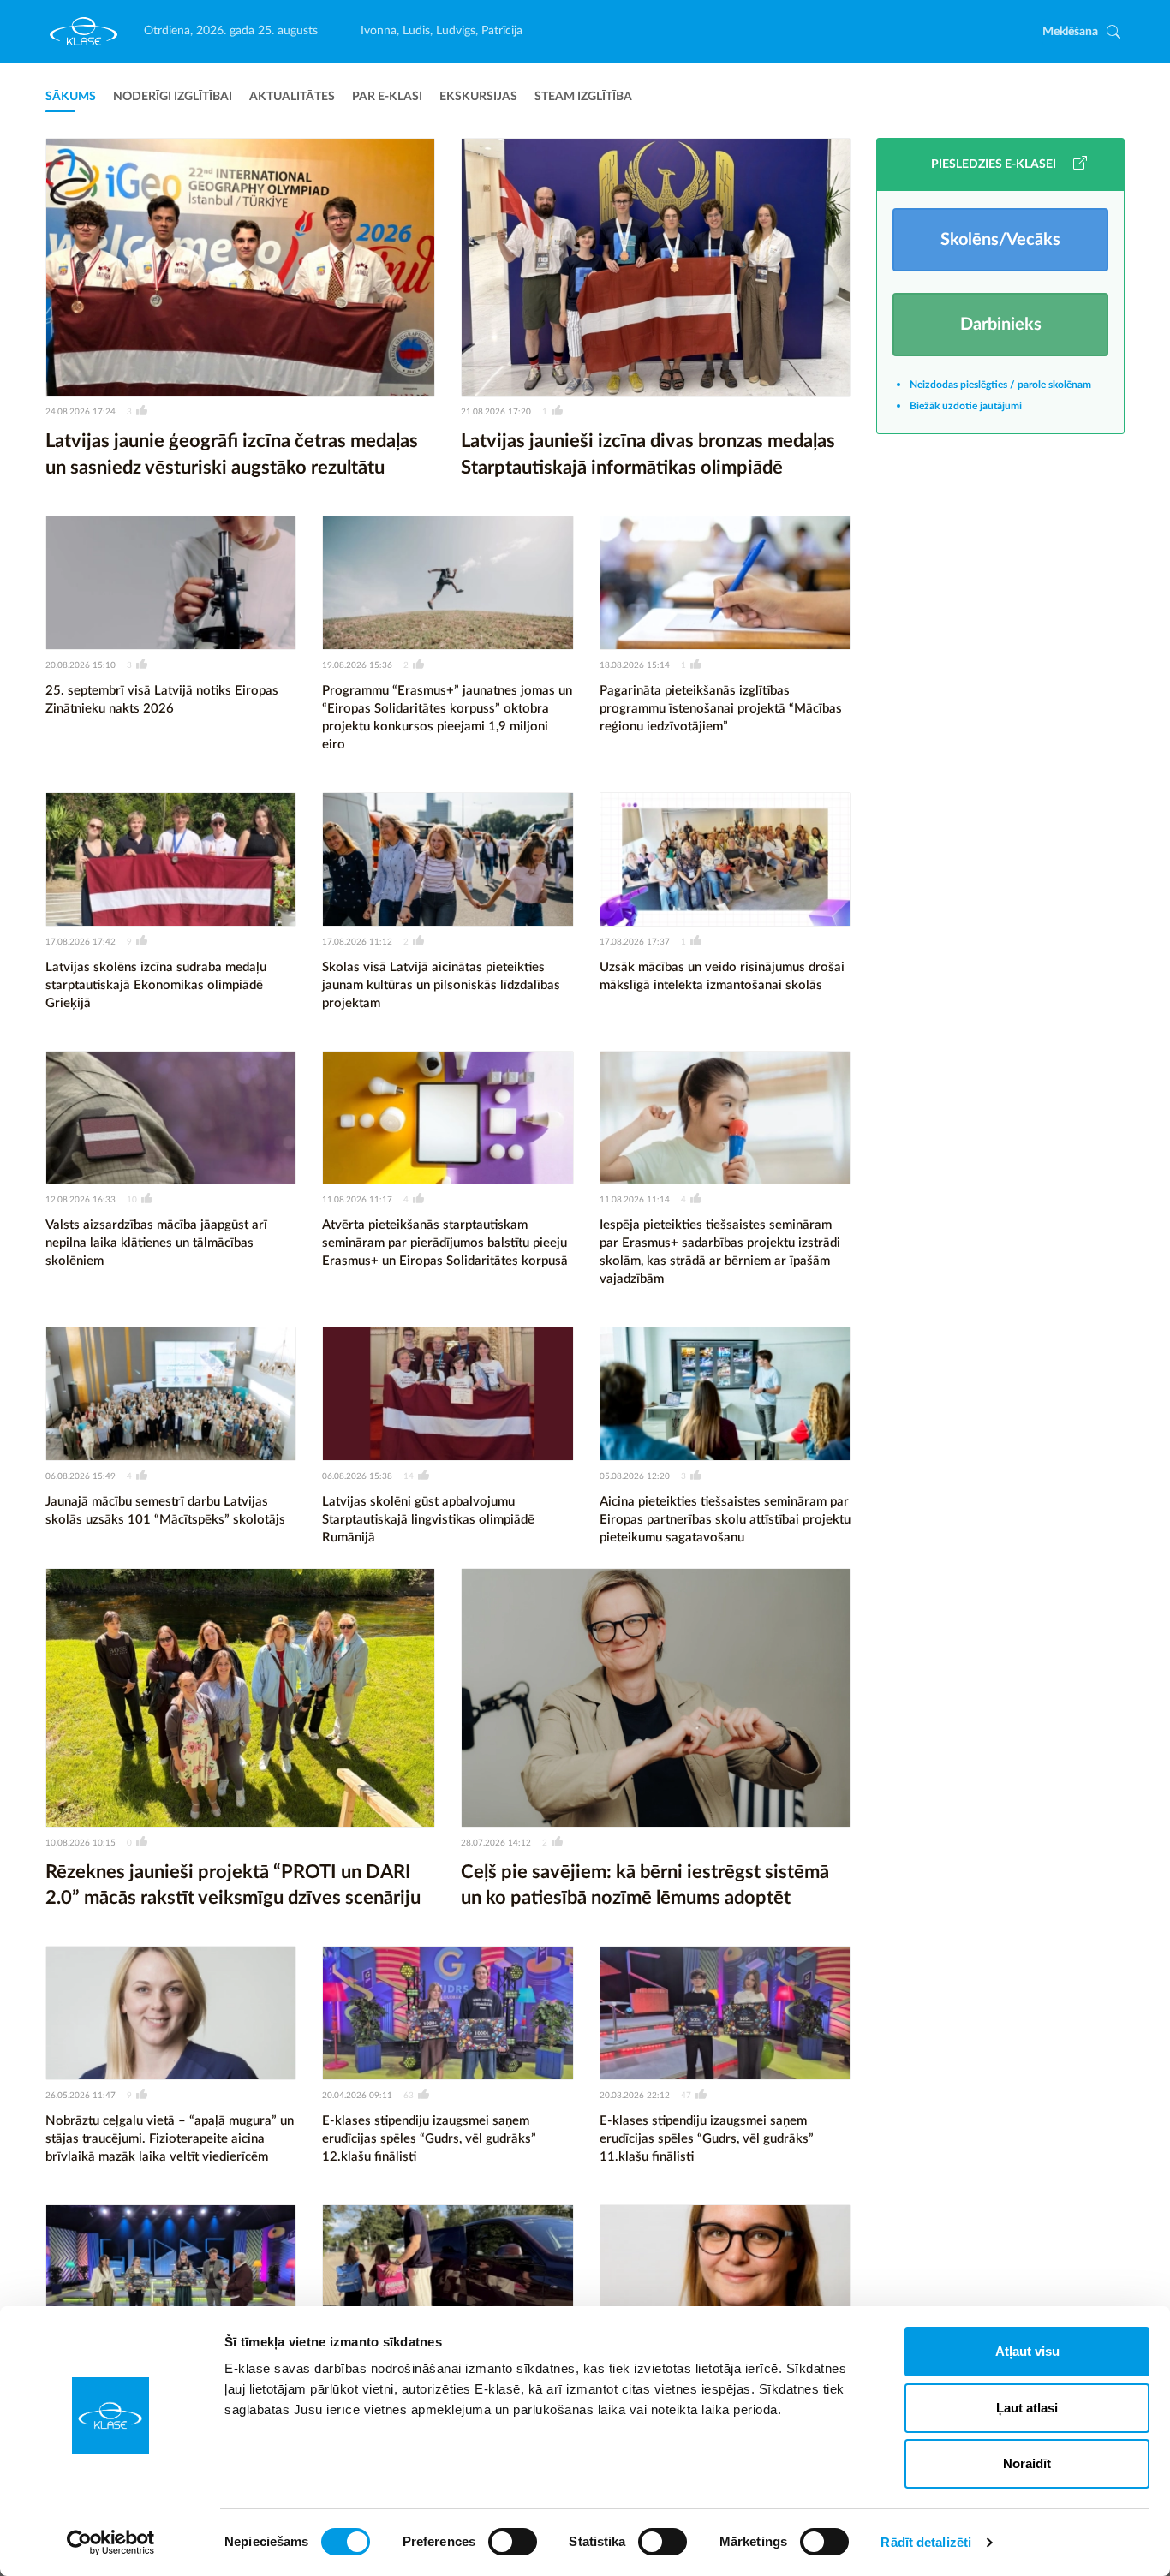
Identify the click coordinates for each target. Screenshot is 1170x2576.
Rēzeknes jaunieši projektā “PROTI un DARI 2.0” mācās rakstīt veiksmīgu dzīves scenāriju (233, 1885)
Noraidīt (1027, 2463)
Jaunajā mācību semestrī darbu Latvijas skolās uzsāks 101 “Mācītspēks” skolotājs (165, 1511)
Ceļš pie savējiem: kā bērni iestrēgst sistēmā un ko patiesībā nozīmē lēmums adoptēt (645, 1885)
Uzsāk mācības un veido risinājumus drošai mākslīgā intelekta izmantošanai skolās (722, 976)
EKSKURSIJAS (478, 97)
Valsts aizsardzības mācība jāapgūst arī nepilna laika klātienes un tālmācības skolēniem (156, 1243)
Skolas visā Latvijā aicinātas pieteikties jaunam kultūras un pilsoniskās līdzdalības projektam (441, 985)
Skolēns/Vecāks (1000, 240)
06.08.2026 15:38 (357, 1476)
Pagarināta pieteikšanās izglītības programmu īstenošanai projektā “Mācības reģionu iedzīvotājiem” (721, 709)
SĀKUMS (71, 97)
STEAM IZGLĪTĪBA (583, 97)
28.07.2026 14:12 (496, 1843)
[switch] (513, 2542)
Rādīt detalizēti (926, 2542)
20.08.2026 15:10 (81, 665)
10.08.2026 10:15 (81, 1843)
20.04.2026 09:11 (357, 2096)
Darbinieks (1001, 325)
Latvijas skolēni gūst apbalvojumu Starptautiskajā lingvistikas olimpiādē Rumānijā (428, 1520)
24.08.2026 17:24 (81, 412)
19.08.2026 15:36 (357, 665)
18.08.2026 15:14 (635, 665)
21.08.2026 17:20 (496, 412)
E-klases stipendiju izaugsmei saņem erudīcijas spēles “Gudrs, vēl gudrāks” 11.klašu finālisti (707, 2139)
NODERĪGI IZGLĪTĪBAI (173, 97)
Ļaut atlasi (1027, 2408)
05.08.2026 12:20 (635, 1476)
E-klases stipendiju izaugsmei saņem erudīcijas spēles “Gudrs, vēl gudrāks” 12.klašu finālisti (429, 2139)
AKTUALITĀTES (292, 97)
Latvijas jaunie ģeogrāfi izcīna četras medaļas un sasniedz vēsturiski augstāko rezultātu (232, 454)
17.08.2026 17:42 (81, 942)
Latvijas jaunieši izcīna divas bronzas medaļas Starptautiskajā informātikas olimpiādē (648, 454)
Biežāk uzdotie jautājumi (966, 406)
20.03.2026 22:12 (635, 2096)
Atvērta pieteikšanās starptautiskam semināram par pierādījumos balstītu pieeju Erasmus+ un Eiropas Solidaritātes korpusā (445, 1243)
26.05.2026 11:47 (81, 2096)
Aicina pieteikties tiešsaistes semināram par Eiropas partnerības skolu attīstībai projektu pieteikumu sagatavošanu (725, 1520)
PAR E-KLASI (387, 97)
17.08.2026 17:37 (635, 942)
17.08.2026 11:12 (357, 942)
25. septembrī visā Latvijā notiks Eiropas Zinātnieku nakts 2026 (162, 700)
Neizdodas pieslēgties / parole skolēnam (1000, 385)
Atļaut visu (1027, 2351)
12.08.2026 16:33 (81, 1200)
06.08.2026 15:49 (81, 1476)
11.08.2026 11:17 (357, 1200)
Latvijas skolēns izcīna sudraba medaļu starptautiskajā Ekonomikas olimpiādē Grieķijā (156, 985)
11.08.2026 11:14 (635, 1200)
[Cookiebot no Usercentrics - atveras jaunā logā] (111, 2543)
